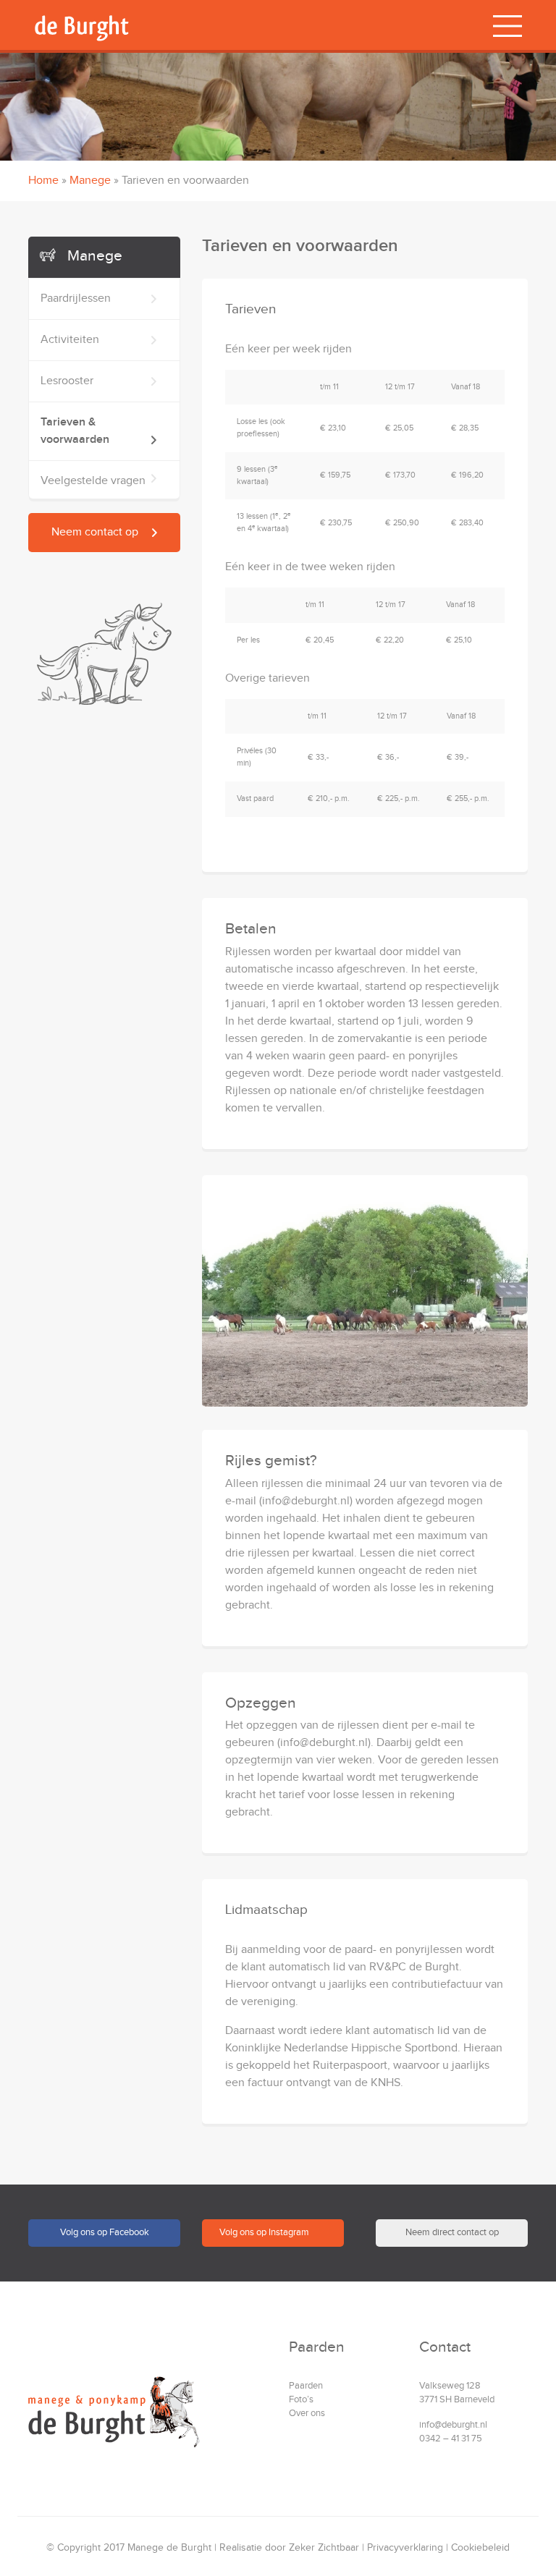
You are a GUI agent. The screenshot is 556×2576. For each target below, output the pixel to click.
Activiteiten (41, 1296)
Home (43, 181)
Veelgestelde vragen (64, 1419)
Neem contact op (95, 532)
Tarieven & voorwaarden (75, 1378)
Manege (90, 181)
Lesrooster (38, 1337)
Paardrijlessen (47, 1254)
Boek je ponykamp (76, 1466)
